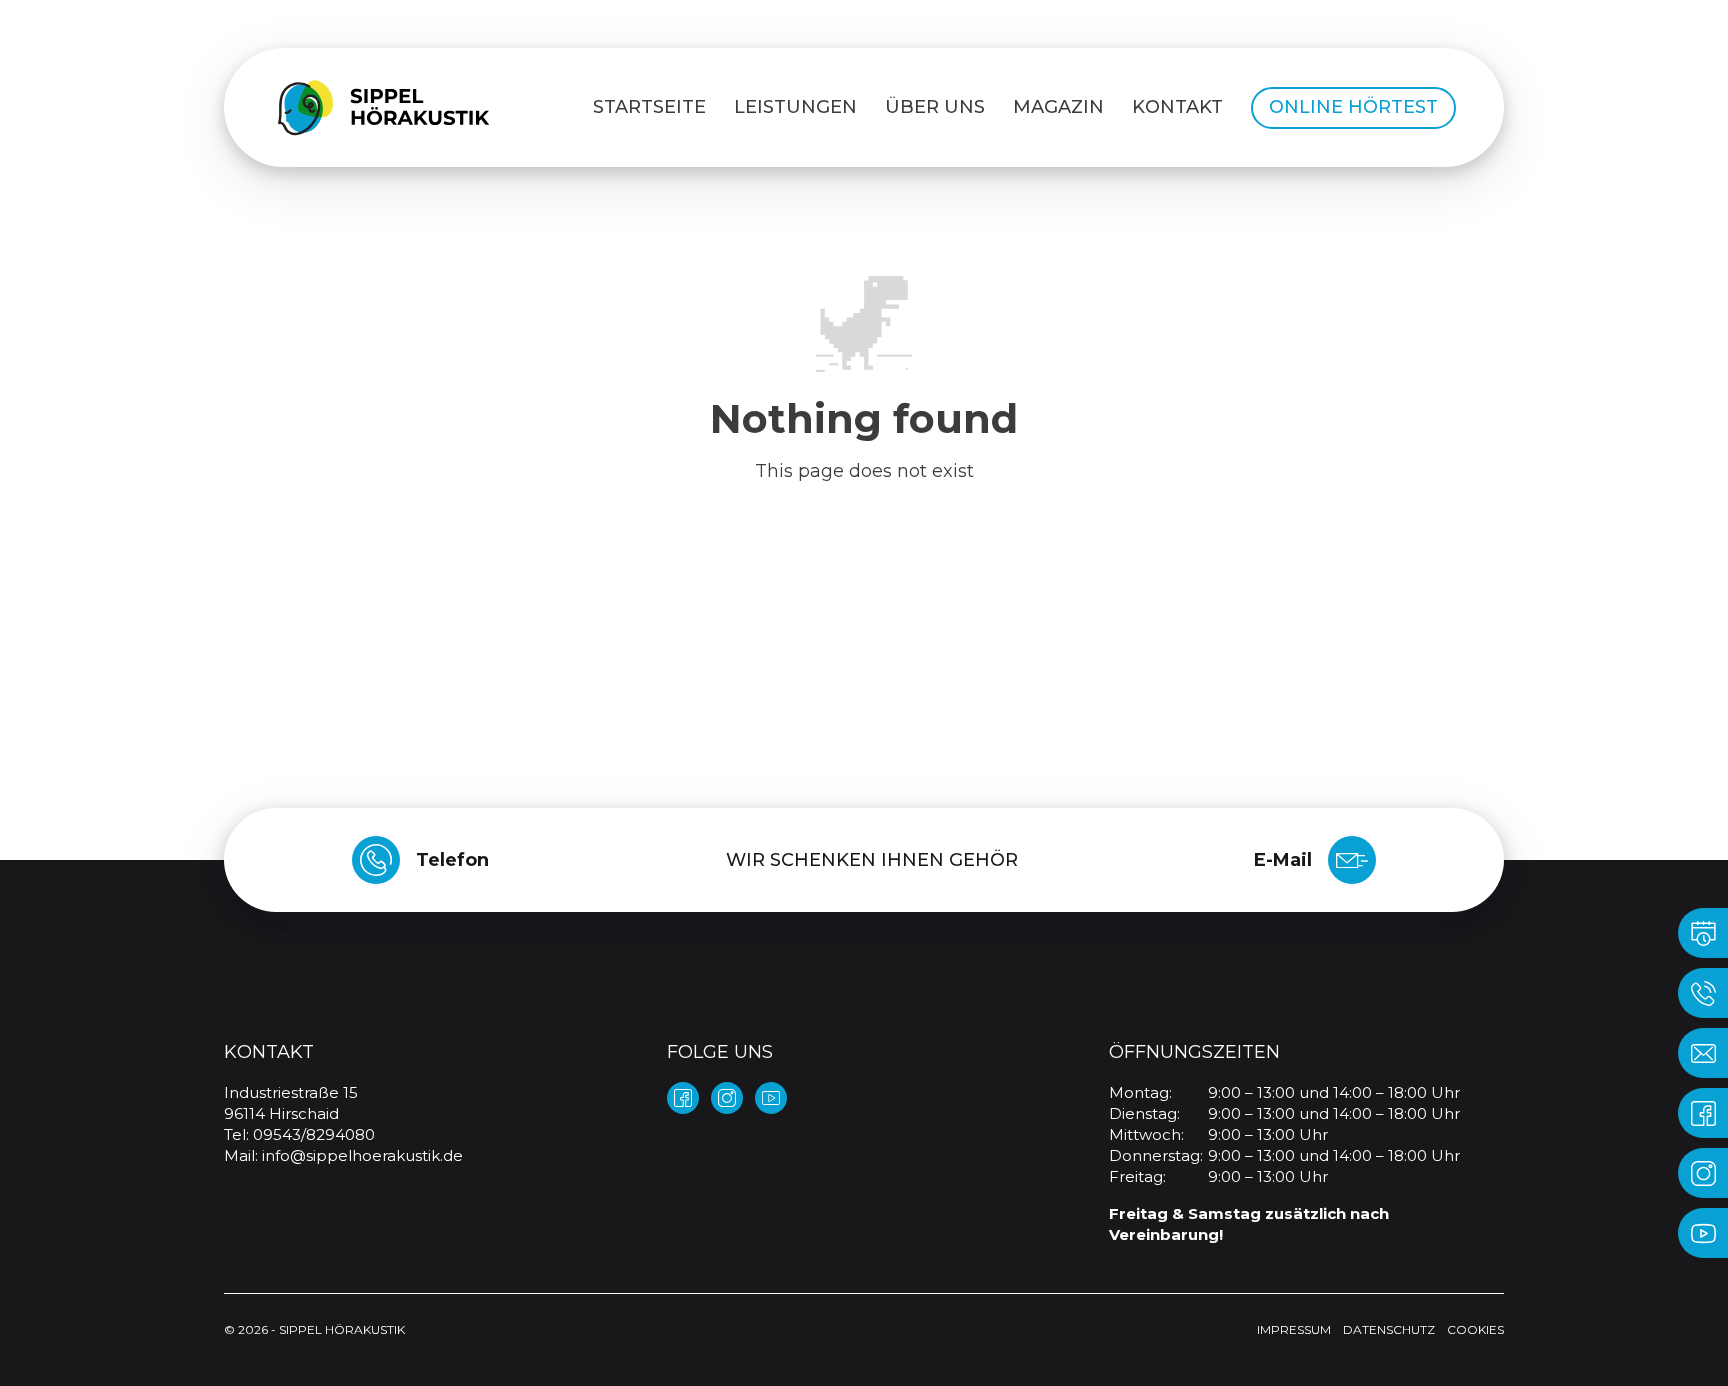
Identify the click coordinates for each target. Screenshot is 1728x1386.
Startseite (649, 107)
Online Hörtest (1353, 107)
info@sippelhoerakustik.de (362, 1155)
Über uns (935, 107)
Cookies (1475, 1329)
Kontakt (1177, 107)
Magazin (1058, 107)
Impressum (1294, 1329)
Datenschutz (1389, 1329)
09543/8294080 (314, 1134)
